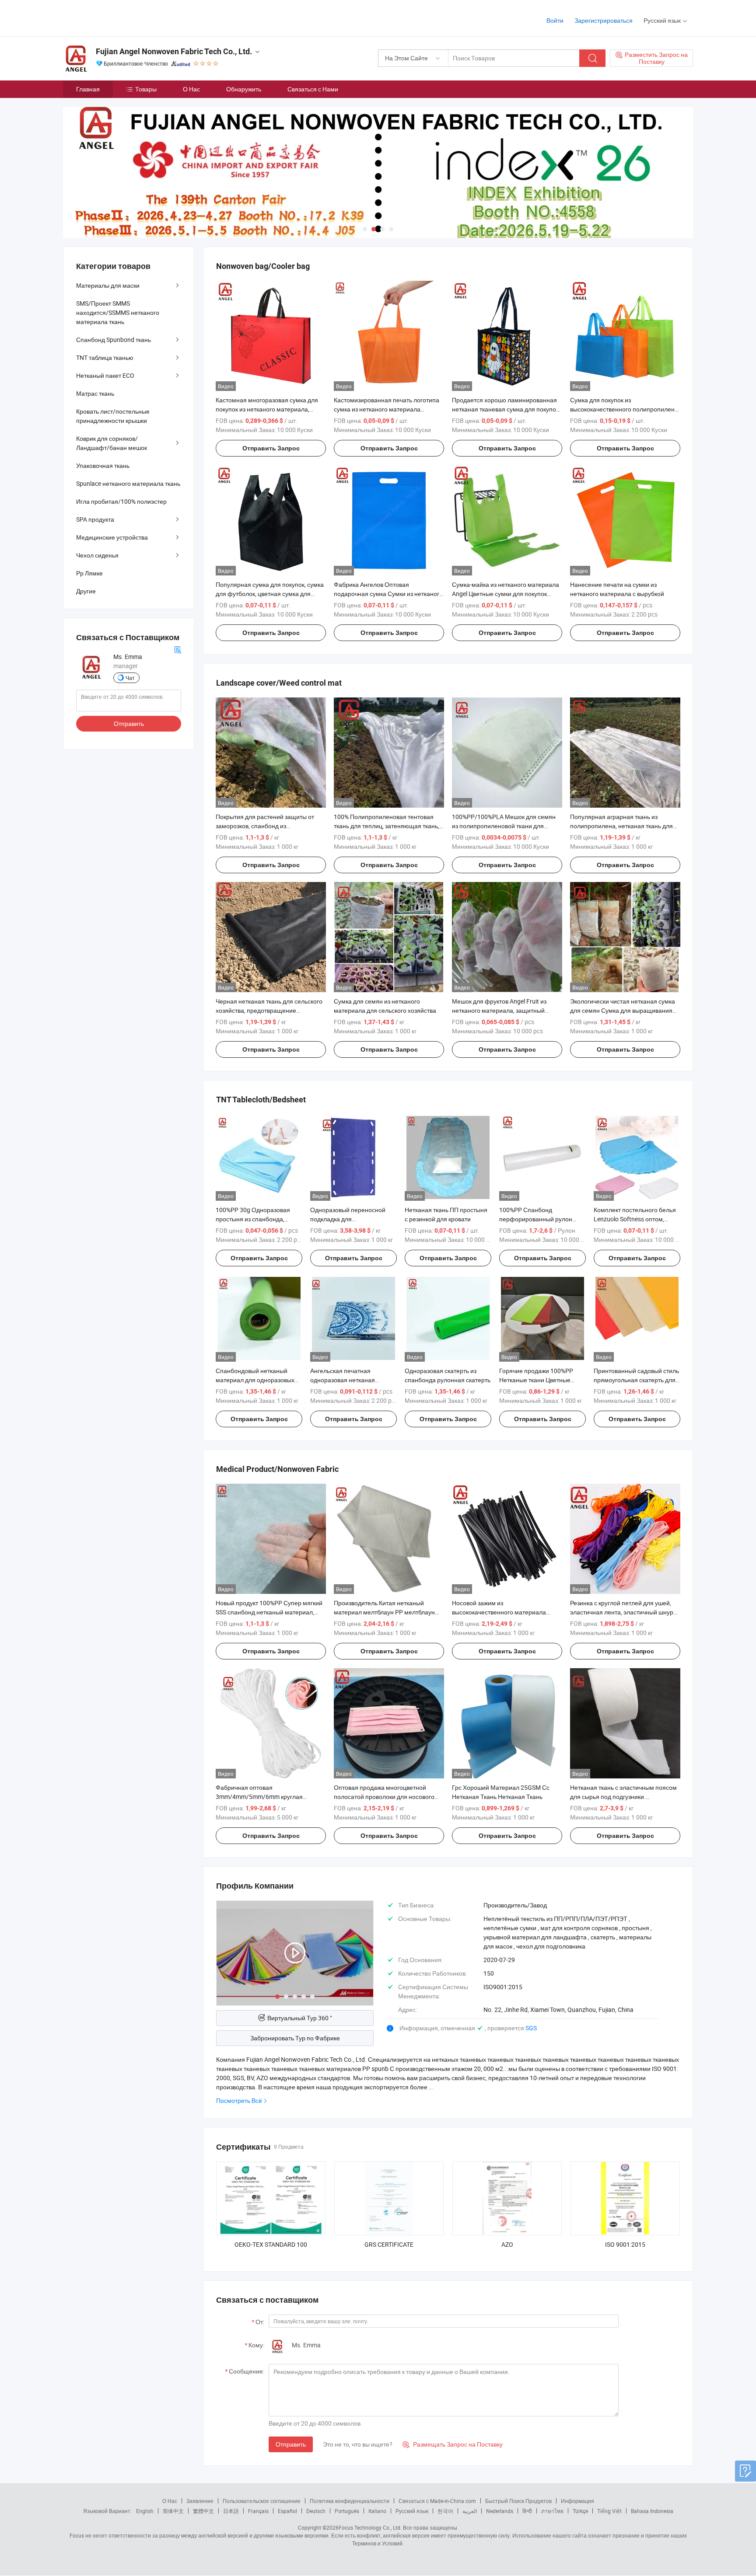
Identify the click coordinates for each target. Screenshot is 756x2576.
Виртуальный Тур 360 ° (300, 2018)
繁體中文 (203, 2511)
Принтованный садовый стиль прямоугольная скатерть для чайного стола (636, 1380)
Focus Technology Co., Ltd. (370, 2527)
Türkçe (580, 2511)
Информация (577, 2501)
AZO (507, 2244)
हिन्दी (527, 2511)
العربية (470, 2511)
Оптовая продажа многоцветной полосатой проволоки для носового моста (384, 1797)
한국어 (445, 2511)
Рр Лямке (89, 573)
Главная (88, 89)
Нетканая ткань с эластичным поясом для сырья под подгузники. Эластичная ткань (623, 1797)
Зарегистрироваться (604, 20)
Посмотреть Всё (239, 2100)
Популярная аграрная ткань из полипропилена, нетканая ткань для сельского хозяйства (621, 826)
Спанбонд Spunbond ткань (114, 340)
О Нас (191, 89)
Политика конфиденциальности (350, 2501)
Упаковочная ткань (103, 465)
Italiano (377, 2511)
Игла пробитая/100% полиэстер (121, 501)
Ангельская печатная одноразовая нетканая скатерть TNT (343, 1380)
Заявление (200, 2501)
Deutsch (316, 2511)
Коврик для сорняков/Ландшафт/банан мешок (112, 443)
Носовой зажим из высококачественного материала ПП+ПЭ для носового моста (499, 1612)
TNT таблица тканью (105, 357)
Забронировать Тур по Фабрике (295, 2038)
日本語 (231, 2511)
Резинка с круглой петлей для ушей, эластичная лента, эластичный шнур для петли (622, 1612)
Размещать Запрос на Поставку (453, 2444)
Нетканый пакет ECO (105, 375)
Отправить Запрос (271, 448)
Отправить (291, 2444)
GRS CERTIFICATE (389, 2244)
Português (347, 2511)
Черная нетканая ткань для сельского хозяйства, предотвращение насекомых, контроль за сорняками (269, 1010)
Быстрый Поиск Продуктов (518, 2501)
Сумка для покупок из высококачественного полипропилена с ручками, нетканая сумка (624, 409)
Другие (86, 591)
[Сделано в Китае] (119, 17)
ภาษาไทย (552, 2511)
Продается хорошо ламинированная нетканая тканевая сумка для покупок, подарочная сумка (506, 409)
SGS (531, 2028)
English (145, 2511)
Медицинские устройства (112, 537)
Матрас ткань (95, 393)
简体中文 (173, 2511)
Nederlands (500, 2511)
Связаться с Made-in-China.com (437, 2501)
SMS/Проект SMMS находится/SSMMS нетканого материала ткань (118, 312)
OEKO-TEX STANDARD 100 (271, 2244)
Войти (555, 20)
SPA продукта (95, 519)
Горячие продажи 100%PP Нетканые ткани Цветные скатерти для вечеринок (536, 1380)
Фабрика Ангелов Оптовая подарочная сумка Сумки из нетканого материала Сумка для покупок (388, 594)
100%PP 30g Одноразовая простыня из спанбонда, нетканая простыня (253, 1219)
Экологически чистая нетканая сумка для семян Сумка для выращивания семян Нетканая (623, 1010)
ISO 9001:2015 (625, 2244)
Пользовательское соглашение (262, 2501)
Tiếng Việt (609, 2511)
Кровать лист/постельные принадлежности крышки (113, 416)
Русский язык (412, 2511)
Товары (146, 89)
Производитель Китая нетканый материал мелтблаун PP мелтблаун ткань (384, 1612)
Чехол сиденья (97, 555)
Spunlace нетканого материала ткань (128, 483)
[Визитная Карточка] (178, 649)
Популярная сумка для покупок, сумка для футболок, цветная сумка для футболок (270, 594)
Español (287, 2511)
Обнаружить (244, 89)
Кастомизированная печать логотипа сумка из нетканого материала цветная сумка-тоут (387, 409)
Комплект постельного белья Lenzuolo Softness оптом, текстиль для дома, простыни (635, 1219)
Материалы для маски (108, 285)
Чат (130, 678)
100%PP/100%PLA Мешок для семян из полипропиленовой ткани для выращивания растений (504, 826)
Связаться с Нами (313, 89)
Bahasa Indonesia (652, 2511)
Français (258, 2511)
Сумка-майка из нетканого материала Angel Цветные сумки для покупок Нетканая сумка (506, 594)
